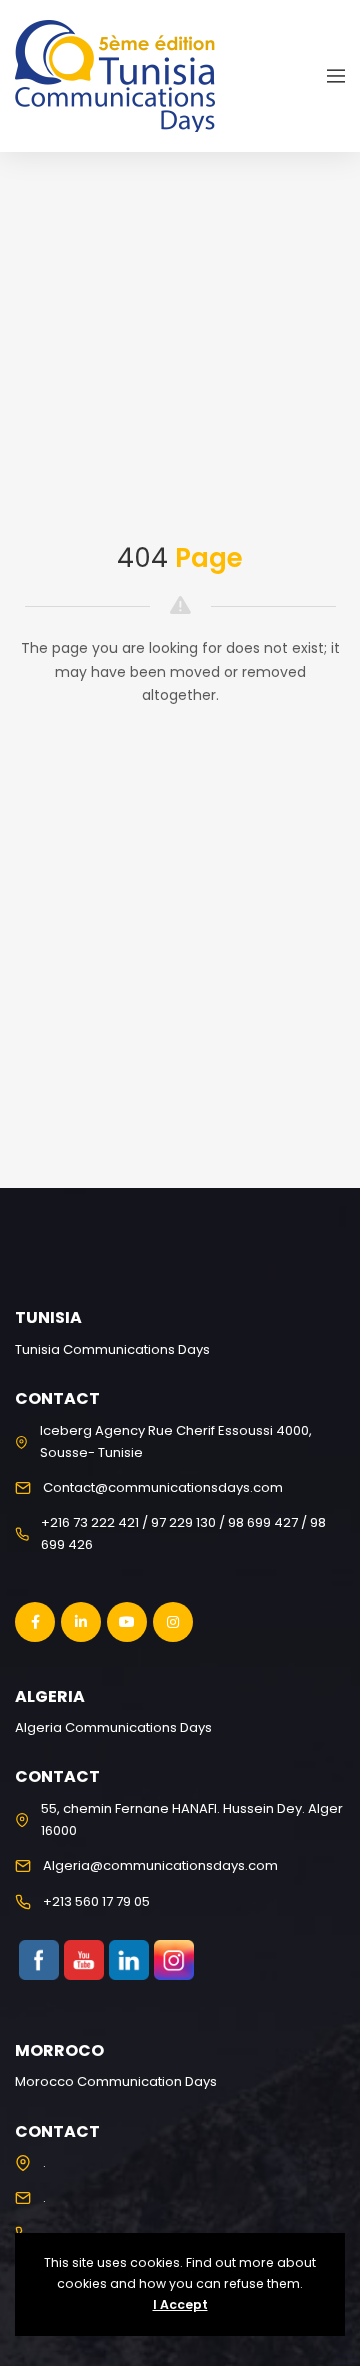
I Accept (180, 2304)
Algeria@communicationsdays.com (160, 1865)
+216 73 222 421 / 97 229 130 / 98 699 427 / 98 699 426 (183, 1533)
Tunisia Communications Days (112, 1349)
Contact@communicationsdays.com (163, 1487)
